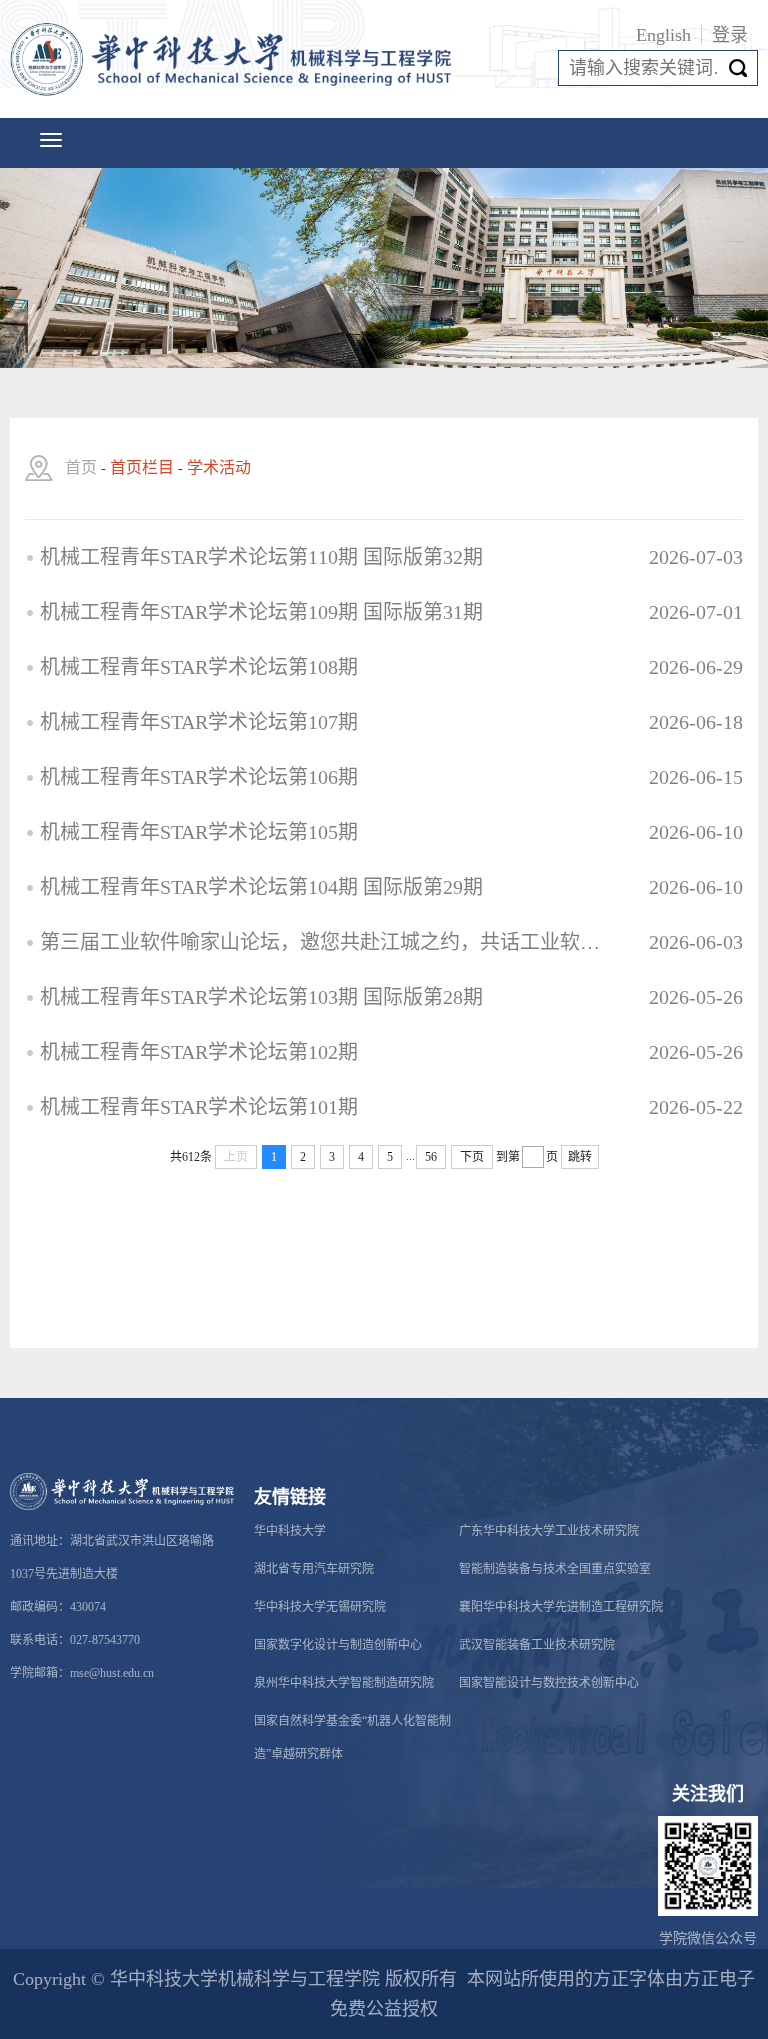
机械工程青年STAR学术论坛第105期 (199, 832)
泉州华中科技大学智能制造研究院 (344, 1683)
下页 (472, 1157)
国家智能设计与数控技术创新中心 (549, 1683)
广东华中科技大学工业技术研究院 (549, 1531)
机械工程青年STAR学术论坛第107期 (199, 722)
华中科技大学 (290, 1531)
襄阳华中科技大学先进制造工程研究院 (561, 1607)
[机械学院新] (235, 59)
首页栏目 (142, 467)
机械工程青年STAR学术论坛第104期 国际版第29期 (261, 887)
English (663, 35)
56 (431, 1157)
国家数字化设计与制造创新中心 (338, 1645)
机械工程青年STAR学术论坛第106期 (199, 777)
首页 (81, 467)
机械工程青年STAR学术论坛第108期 (199, 667)
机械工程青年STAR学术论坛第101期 (199, 1107)
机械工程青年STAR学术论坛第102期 (199, 1052)
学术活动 (219, 467)
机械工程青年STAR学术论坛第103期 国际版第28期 (261, 997)
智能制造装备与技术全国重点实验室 (555, 1569)
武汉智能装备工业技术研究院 (537, 1645)
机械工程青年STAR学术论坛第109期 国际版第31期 (261, 612)
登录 (730, 35)
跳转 (580, 1157)
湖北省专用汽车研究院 (314, 1569)
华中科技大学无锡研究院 (320, 1607)
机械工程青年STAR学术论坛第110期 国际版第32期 (261, 557)
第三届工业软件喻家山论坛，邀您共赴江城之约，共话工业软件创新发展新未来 (321, 942)
